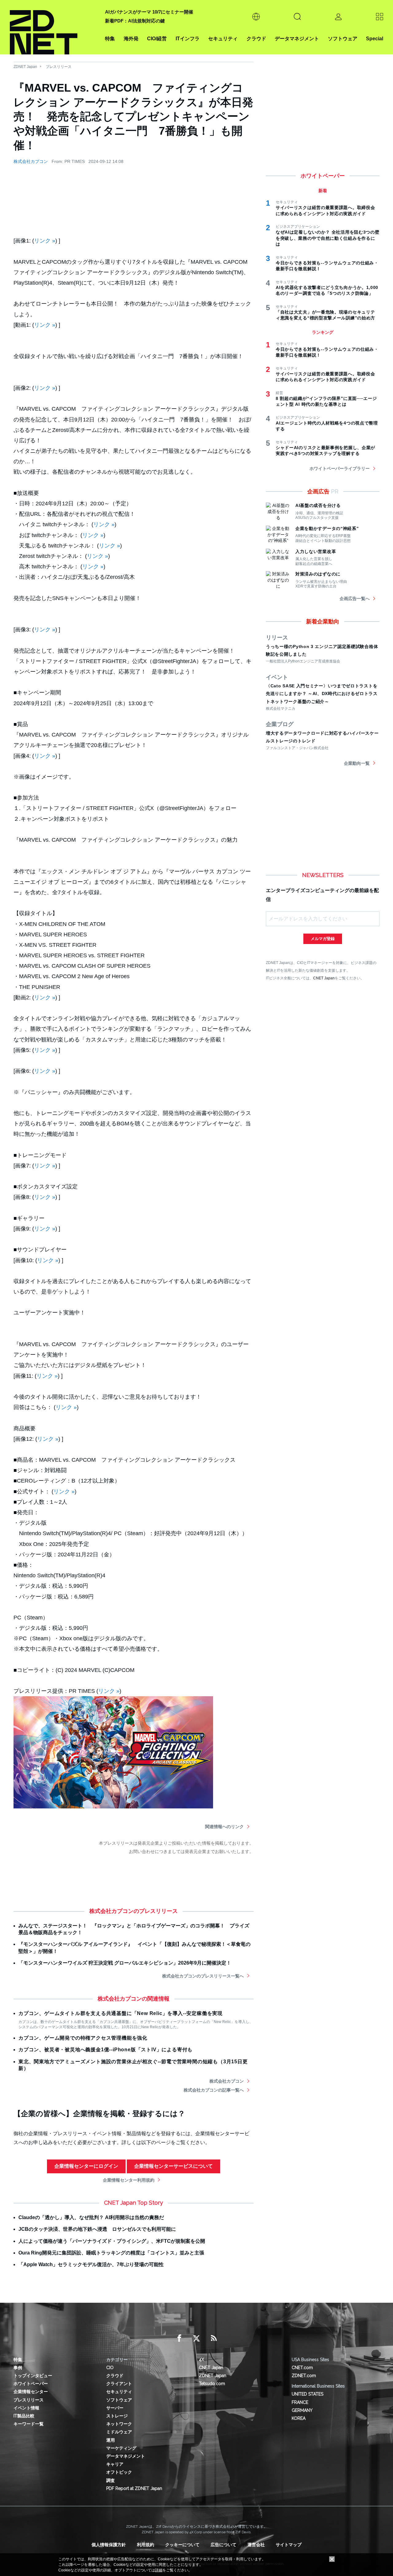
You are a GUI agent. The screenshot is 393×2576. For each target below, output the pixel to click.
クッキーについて (182, 2545)
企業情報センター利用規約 (129, 2180)
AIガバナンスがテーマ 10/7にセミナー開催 (149, 12)
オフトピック (119, 2472)
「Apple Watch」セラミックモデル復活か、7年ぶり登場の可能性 (91, 2264)
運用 (111, 2440)
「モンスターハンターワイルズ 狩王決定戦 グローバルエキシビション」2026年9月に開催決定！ (125, 1963)
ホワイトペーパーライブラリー (340, 468)
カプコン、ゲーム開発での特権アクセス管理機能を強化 (83, 2038)
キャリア (115, 2464)
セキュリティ (223, 39)
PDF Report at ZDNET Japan (134, 2488)
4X (202, 2360)
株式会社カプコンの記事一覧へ (214, 2090)
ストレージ (117, 2416)
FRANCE (300, 2402)
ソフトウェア (343, 39)
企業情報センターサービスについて (173, 2166)
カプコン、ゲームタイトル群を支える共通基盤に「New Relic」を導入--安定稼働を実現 (121, 2013)
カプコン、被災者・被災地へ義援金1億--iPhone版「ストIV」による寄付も (105, 2050)
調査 (111, 2480)
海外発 (131, 39)
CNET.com (302, 2368)
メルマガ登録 (323, 939)
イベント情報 (26, 2408)
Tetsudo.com (212, 2384)
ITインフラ (188, 39)
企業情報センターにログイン (86, 2166)
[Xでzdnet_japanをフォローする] (196, 2338)
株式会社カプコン (31, 161)
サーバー (115, 2408)
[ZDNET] (54, 27)
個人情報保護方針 (109, 2545)
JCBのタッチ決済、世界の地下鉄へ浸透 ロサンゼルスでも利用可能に (97, 2229)
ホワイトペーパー (31, 2384)
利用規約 (146, 2545)
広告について (224, 2545)
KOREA (299, 2418)
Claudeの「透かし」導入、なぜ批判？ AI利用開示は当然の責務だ (91, 2217)
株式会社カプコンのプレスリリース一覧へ (203, 1976)
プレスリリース (59, 67)
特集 (110, 39)
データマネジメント (297, 39)
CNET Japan (324, 978)
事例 (18, 2368)
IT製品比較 (24, 2416)
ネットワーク (119, 2424)
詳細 (159, 2570)
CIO (110, 2368)
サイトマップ (289, 2545)
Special (375, 39)
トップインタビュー (33, 2376)
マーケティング (121, 2448)
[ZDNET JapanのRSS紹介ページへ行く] (214, 2338)
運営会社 (256, 2545)
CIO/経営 (157, 39)
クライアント (119, 2384)
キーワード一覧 (29, 2424)
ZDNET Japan (25, 67)
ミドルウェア (119, 2432)
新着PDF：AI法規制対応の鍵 (135, 21)
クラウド (256, 39)
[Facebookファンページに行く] (179, 2338)
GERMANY (302, 2410)
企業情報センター (31, 2392)
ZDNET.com (304, 2376)
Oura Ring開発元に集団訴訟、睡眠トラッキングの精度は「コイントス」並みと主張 (111, 2253)
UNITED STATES (307, 2394)
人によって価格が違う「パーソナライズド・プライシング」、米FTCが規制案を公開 (112, 2241)
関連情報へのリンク (224, 1827)
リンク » (45, 241)
